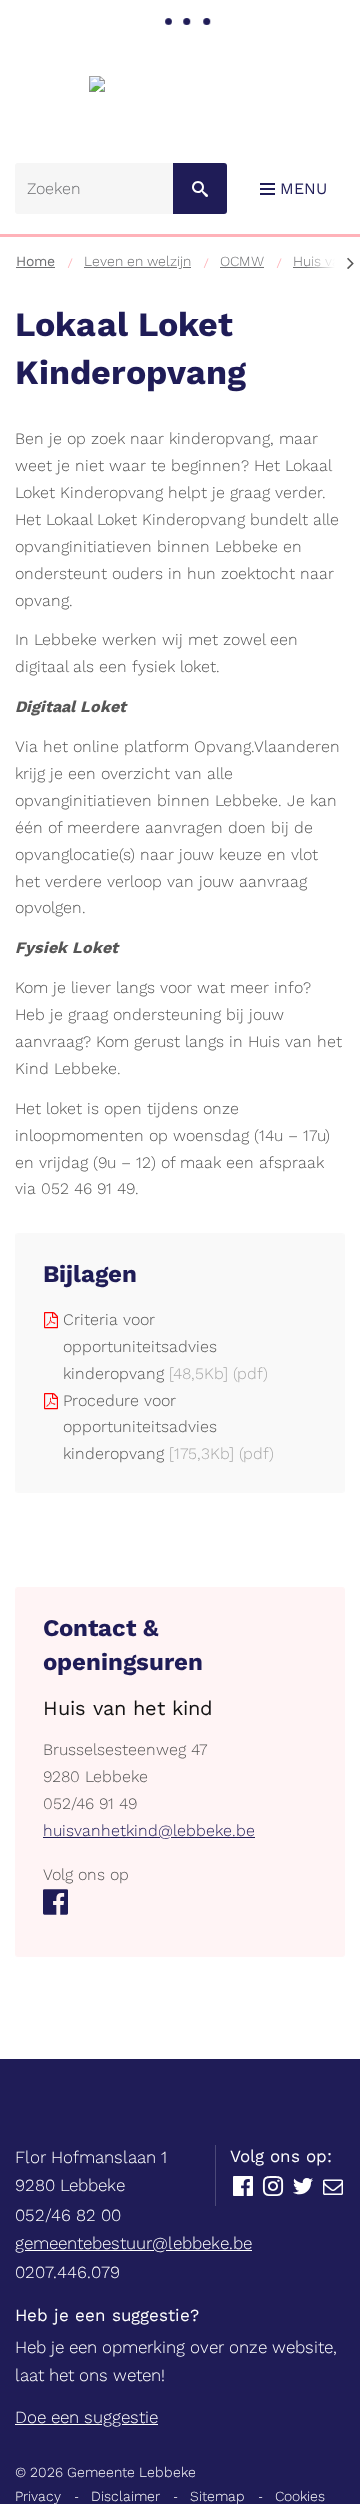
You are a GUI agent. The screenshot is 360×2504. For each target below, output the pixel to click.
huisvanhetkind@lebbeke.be (149, 1830)
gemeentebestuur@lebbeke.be (133, 2243)
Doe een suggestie (86, 2417)
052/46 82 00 (68, 2215)
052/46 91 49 (90, 1803)
